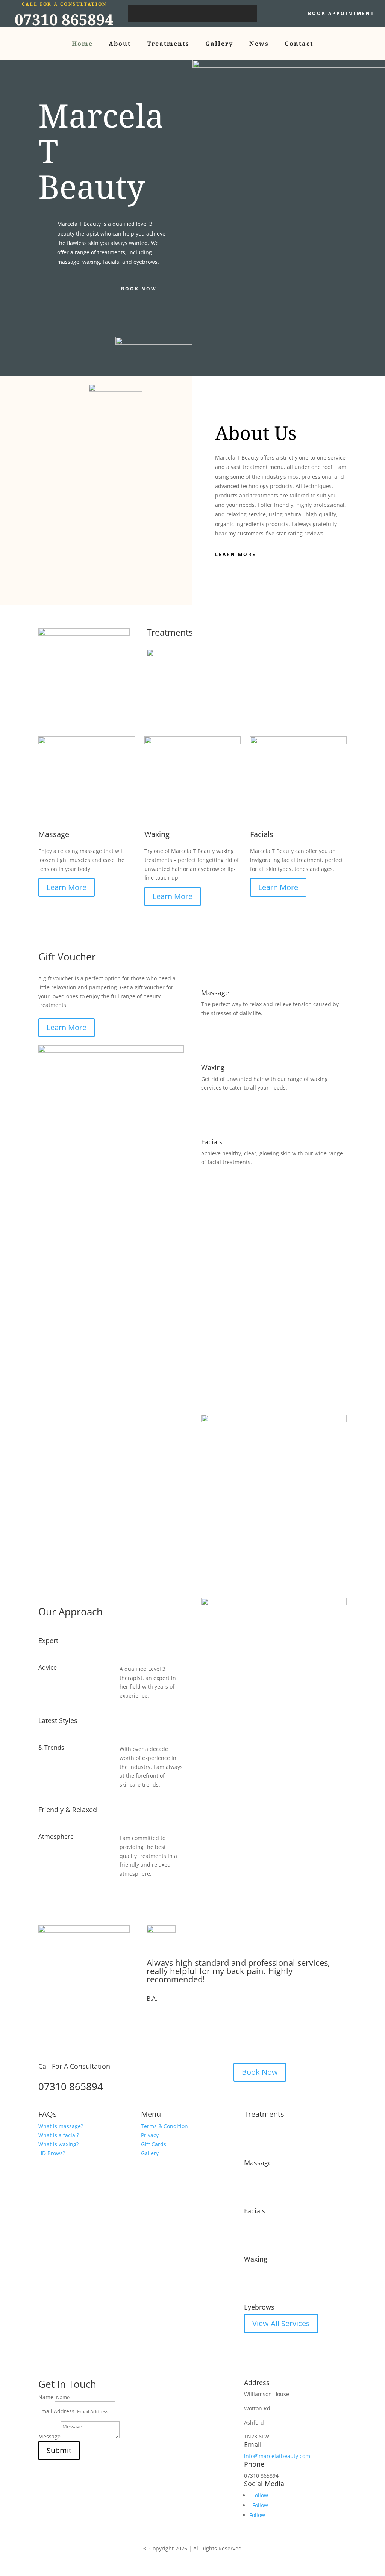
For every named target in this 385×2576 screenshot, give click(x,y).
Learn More (236, 554)
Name (46, 2397)
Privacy (150, 2135)
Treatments (168, 44)
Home (82, 44)
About (120, 44)
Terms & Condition (164, 2126)
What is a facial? (59, 2135)
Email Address (56, 2411)
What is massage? (61, 2126)
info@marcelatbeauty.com (277, 2456)
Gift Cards (154, 2144)
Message (49, 2436)
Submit (59, 2450)
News (259, 44)
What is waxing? (58, 2144)
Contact (299, 44)
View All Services (281, 2323)
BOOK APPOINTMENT (341, 13)
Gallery (219, 44)
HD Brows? (52, 2153)
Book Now (139, 289)
